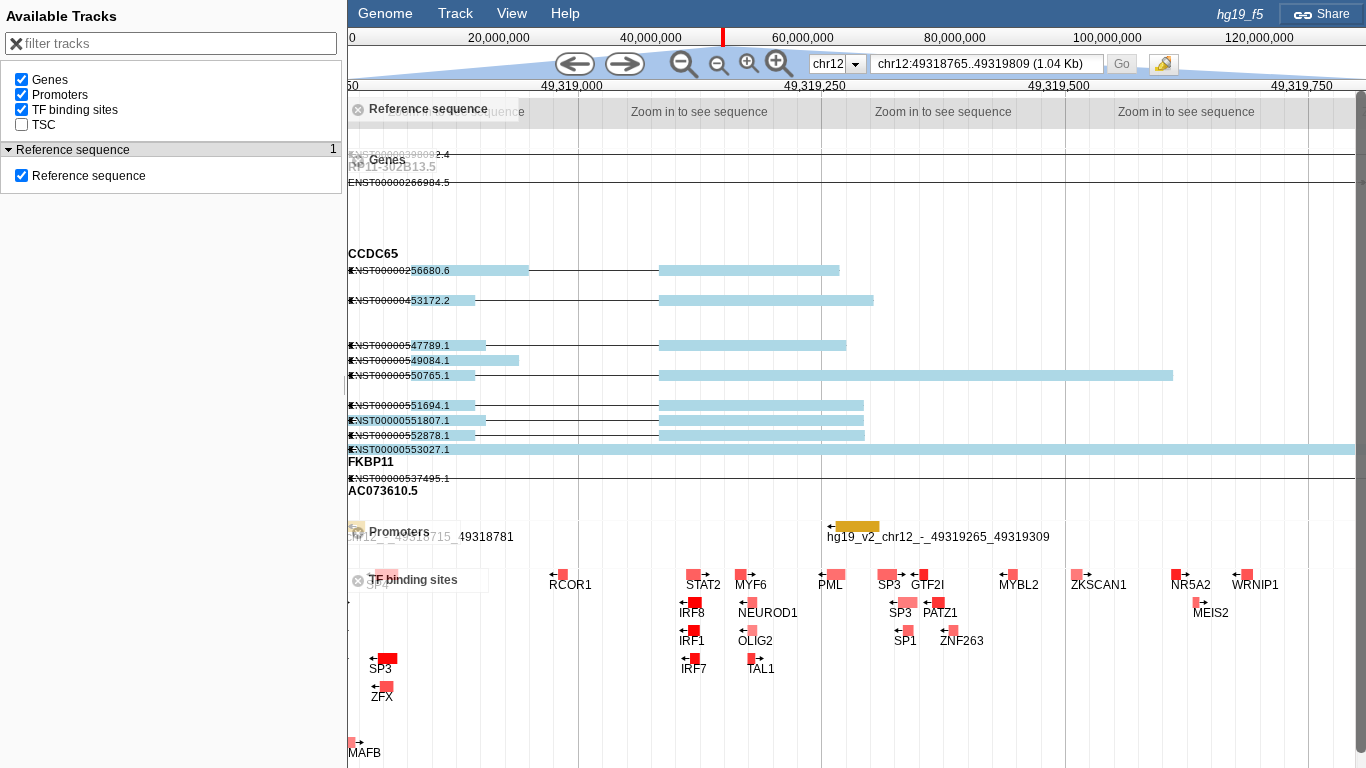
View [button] (512, 13)
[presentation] (855, 64)
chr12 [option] (828, 64)
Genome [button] (385, 13)
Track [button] (455, 13)
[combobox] (987, 64)
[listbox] (838, 64)
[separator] (345, 384)
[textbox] (991, 64)
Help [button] (565, 13)
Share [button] (1332, 14)
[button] (1121, 63)
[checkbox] (1169, 70)
